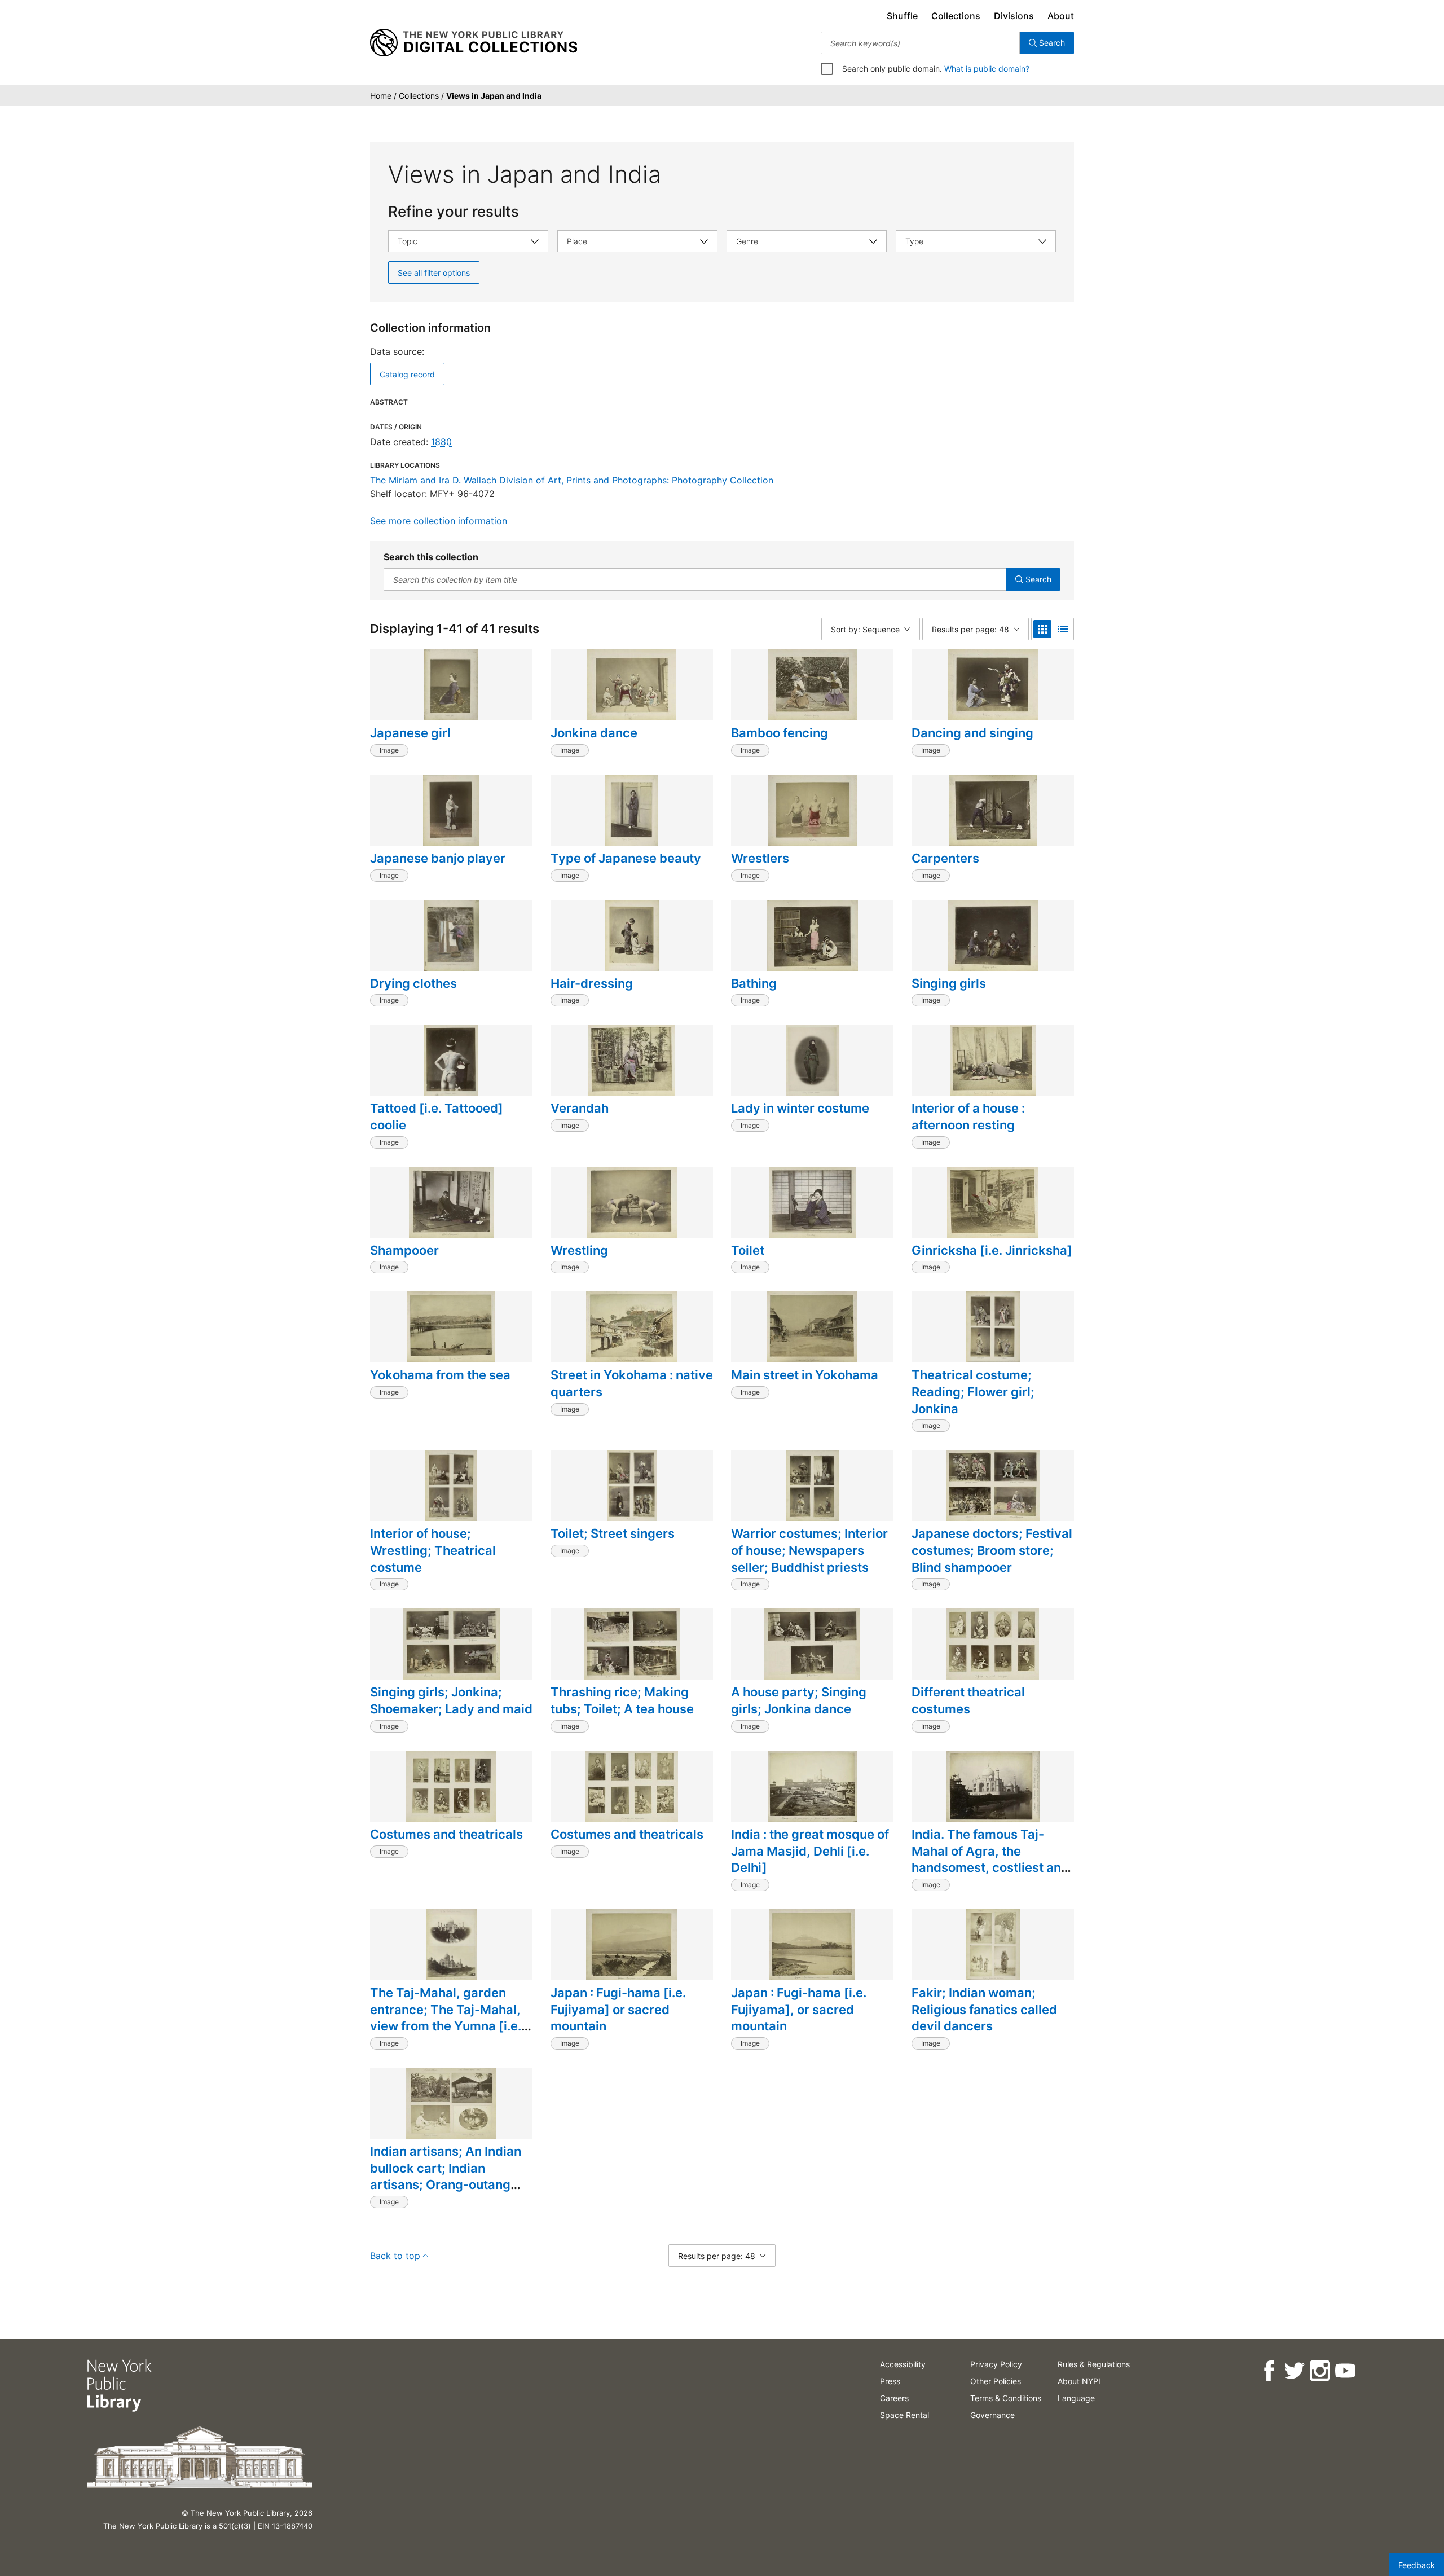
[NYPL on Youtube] (1345, 2371)
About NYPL (1080, 2381)
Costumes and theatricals (446, 1834)
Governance (992, 2415)
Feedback (1417, 2565)
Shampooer (404, 1250)
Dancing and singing (972, 733)
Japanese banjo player (438, 858)
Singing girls (949, 983)
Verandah (580, 1108)
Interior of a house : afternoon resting (968, 1116)
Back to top (395, 2256)
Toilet (748, 1250)
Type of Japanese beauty (626, 858)
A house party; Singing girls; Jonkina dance (799, 1700)
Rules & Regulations (1094, 2364)
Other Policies (996, 2381)
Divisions (1014, 16)
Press (890, 2381)
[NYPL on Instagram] (1320, 2371)
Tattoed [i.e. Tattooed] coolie (437, 1116)
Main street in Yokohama (805, 1375)
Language (1076, 2398)
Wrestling (579, 1250)
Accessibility (903, 2364)
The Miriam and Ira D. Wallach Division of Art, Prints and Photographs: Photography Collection (572, 480)
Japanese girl (410, 733)
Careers (894, 2398)
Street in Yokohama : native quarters (632, 1383)
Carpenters (945, 858)
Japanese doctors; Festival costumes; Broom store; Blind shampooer (992, 1550)
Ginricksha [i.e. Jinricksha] (992, 1250)
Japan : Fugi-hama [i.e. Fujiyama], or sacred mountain (799, 2009)
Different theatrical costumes (968, 1700)
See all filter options (434, 273)
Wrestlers (760, 858)
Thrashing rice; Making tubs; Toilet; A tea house (622, 1700)
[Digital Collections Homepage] (474, 43)
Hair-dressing (592, 983)
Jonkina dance (594, 733)
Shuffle (902, 16)
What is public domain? (987, 69)
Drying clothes (413, 983)
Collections (956, 16)
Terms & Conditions (1006, 2398)
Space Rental (904, 2415)
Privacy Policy (996, 2364)
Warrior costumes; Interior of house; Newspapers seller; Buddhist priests (809, 1550)
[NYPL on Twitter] (1294, 2371)
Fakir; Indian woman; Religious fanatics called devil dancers (984, 2009)
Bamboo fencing (780, 733)
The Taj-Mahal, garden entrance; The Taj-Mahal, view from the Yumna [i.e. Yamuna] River (446, 2018)
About (1061, 16)
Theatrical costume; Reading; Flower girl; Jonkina (973, 1392)
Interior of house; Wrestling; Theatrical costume (433, 1550)
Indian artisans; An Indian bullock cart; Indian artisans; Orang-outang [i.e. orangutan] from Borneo (446, 2185)
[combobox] (920, 43)
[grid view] (1042, 629)
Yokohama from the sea (440, 1375)
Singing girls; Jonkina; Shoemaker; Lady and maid (451, 1700)
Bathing (754, 983)
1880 (441, 442)
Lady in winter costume (800, 1108)
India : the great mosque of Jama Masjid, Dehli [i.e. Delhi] (810, 1851)
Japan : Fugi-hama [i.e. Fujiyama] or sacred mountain (618, 2009)
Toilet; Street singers (613, 1533)
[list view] (1063, 629)
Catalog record (407, 374)
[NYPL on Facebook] (1269, 2371)
